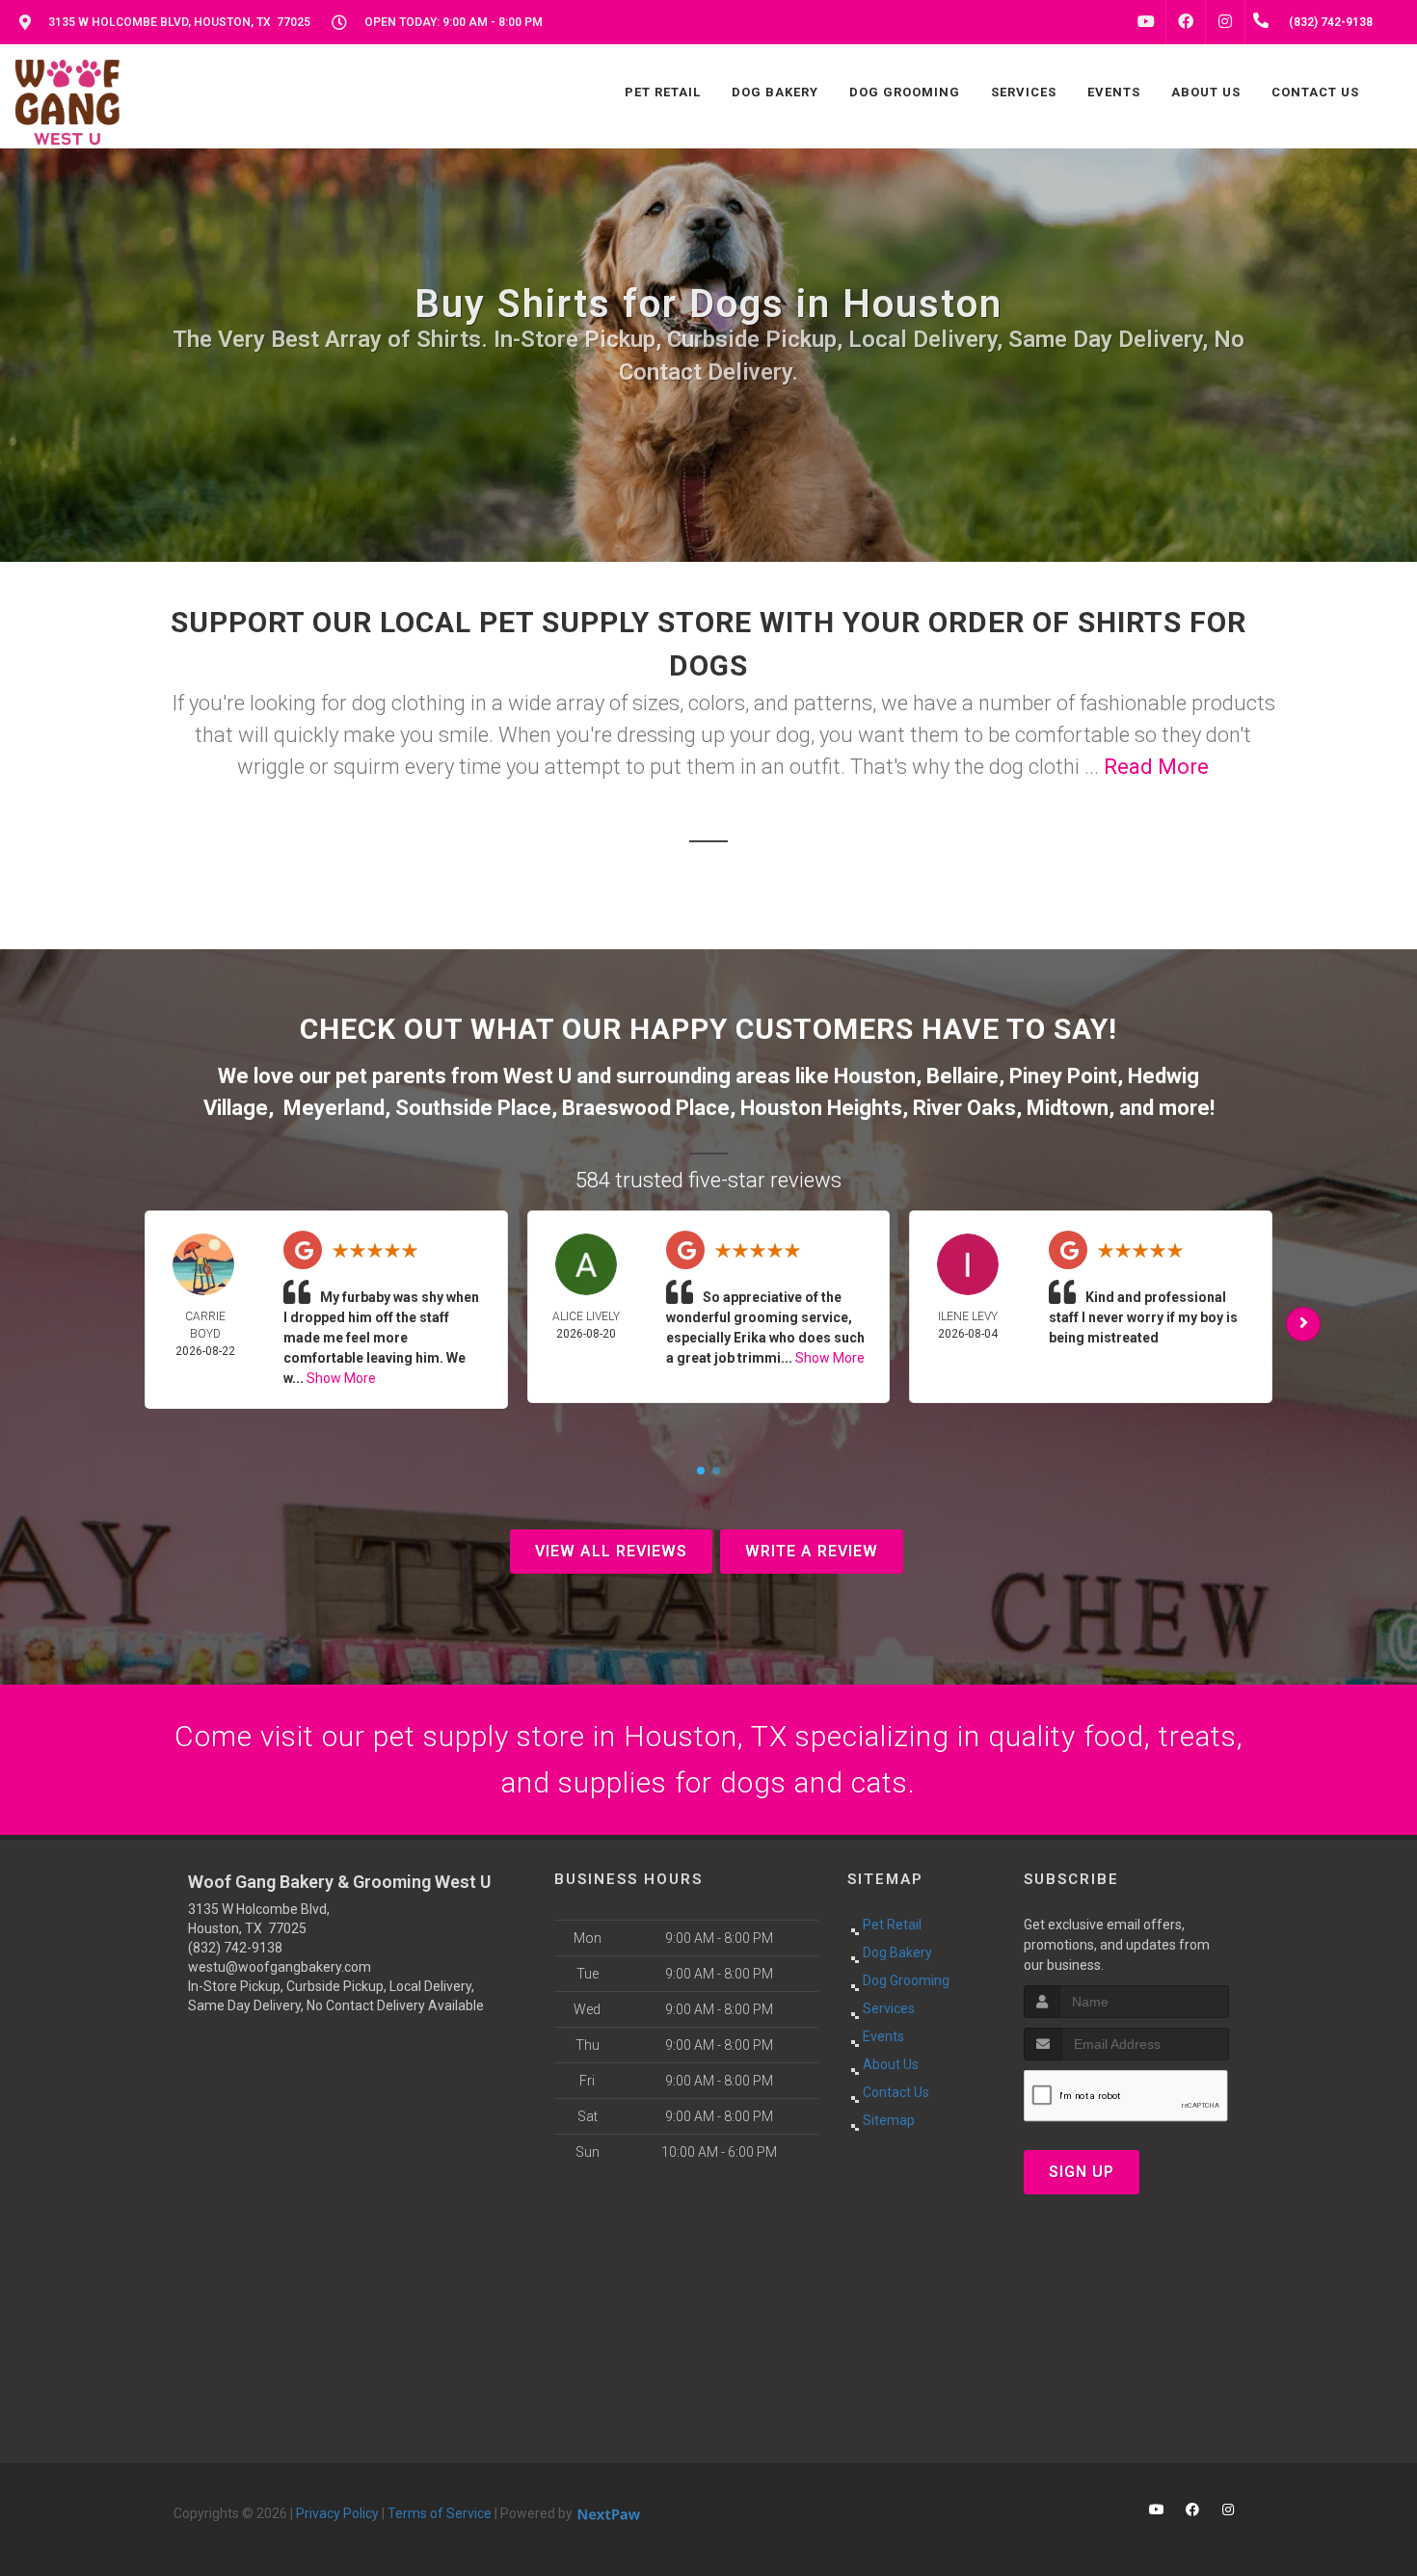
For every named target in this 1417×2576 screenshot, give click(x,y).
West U (537, 1076)
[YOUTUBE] (1146, 22)
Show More (341, 1378)
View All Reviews (611, 1551)
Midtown (1068, 1108)
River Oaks (964, 1108)
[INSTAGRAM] (1225, 22)
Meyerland (334, 1108)
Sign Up (1082, 2172)
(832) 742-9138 (235, 1948)
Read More (1156, 767)
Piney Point (1063, 1076)
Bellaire (962, 1076)
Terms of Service (440, 2513)
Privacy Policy (337, 2513)
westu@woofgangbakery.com (280, 1967)
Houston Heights (821, 1108)
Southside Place (473, 1108)
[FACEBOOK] (1186, 22)
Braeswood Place (646, 1108)
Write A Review (812, 1551)
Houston (875, 1076)
